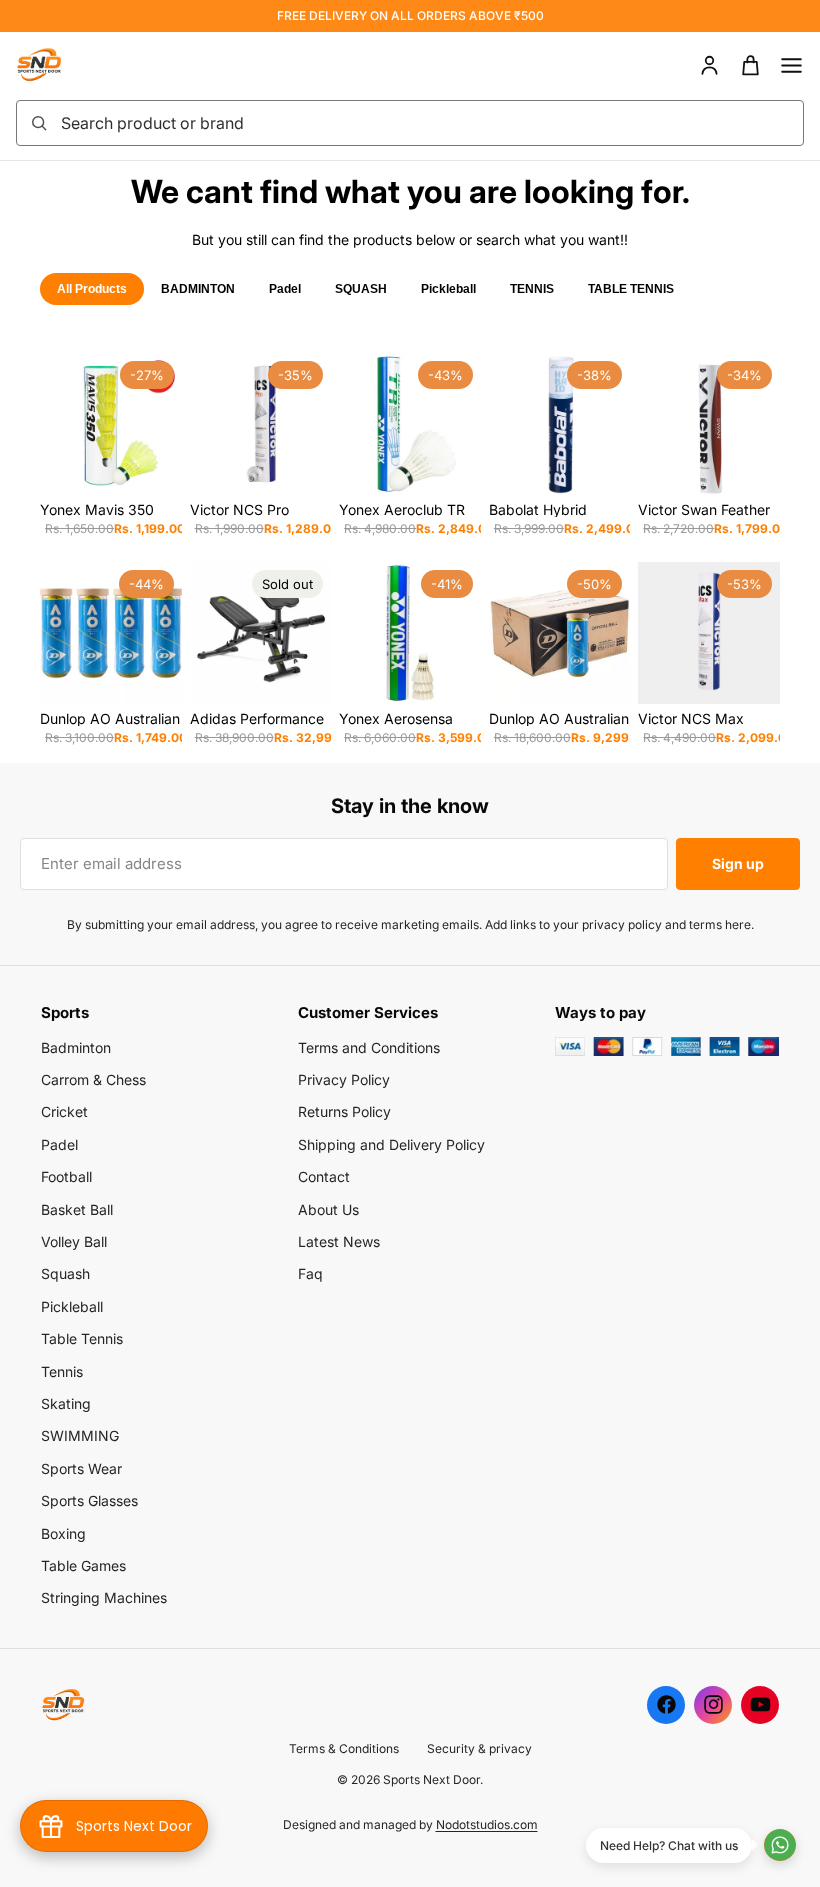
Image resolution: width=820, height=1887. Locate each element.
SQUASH (361, 289)
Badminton (76, 1047)
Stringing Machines (104, 1597)
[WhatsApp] (780, 1845)
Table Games (83, 1565)
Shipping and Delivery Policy (391, 1144)
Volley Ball (74, 1241)
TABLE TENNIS (631, 289)
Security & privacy (479, 1748)
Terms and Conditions (369, 1047)
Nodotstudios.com (487, 1824)
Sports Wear (81, 1468)
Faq (310, 1273)
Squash (65, 1273)
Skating (66, 1403)
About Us (328, 1209)
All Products (92, 289)
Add (168, 463)
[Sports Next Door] (60, 65)
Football (66, 1176)
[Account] (709, 65)
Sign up (738, 863)
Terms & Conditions (344, 1748)
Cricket (64, 1111)
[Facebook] (666, 1705)
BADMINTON (198, 289)
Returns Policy (344, 1111)
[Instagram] (713, 1705)
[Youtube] (760, 1705)
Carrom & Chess (93, 1079)
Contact (324, 1176)
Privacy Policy (344, 1079)
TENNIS (532, 289)
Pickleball (448, 289)
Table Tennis (82, 1338)
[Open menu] (791, 65)
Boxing (63, 1533)
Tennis (62, 1371)
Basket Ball (77, 1209)
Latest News (339, 1241)
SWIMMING (80, 1435)
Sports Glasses (89, 1500)
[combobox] (426, 123)
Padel (285, 289)
